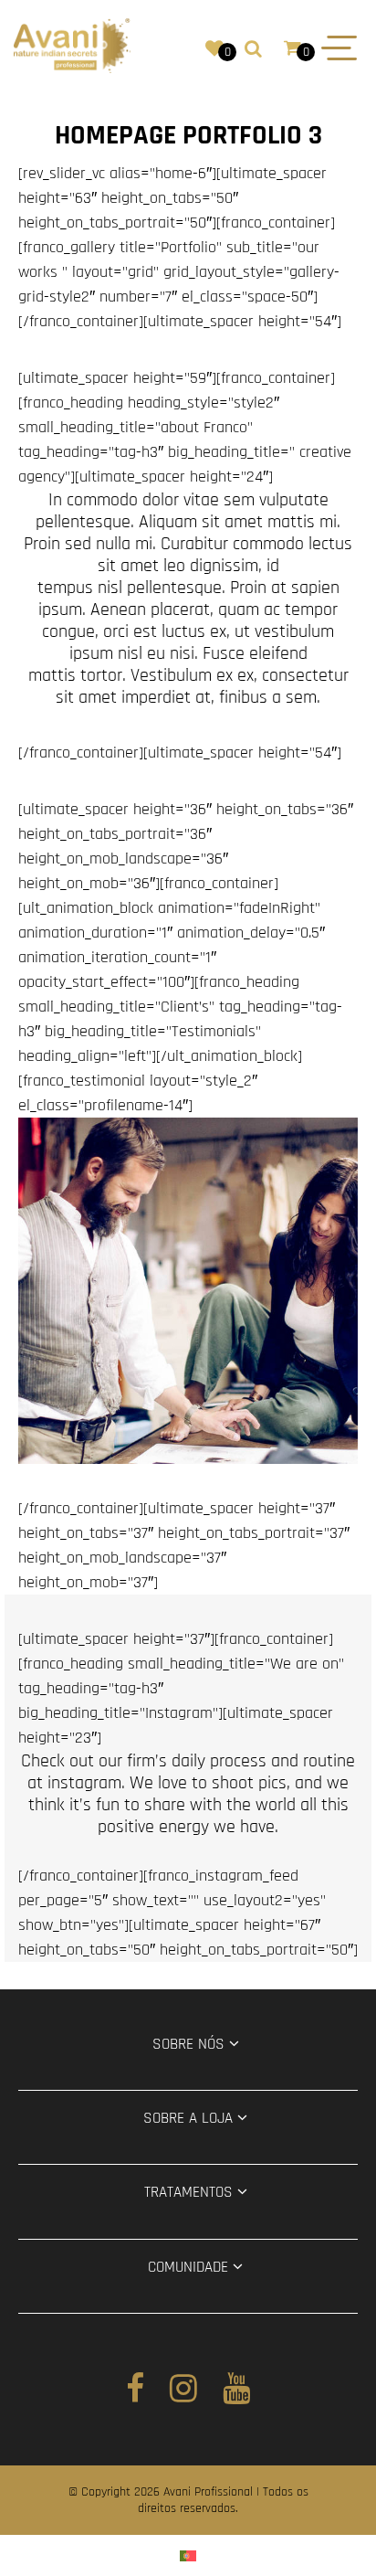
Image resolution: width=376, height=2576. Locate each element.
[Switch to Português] (188, 2555)
